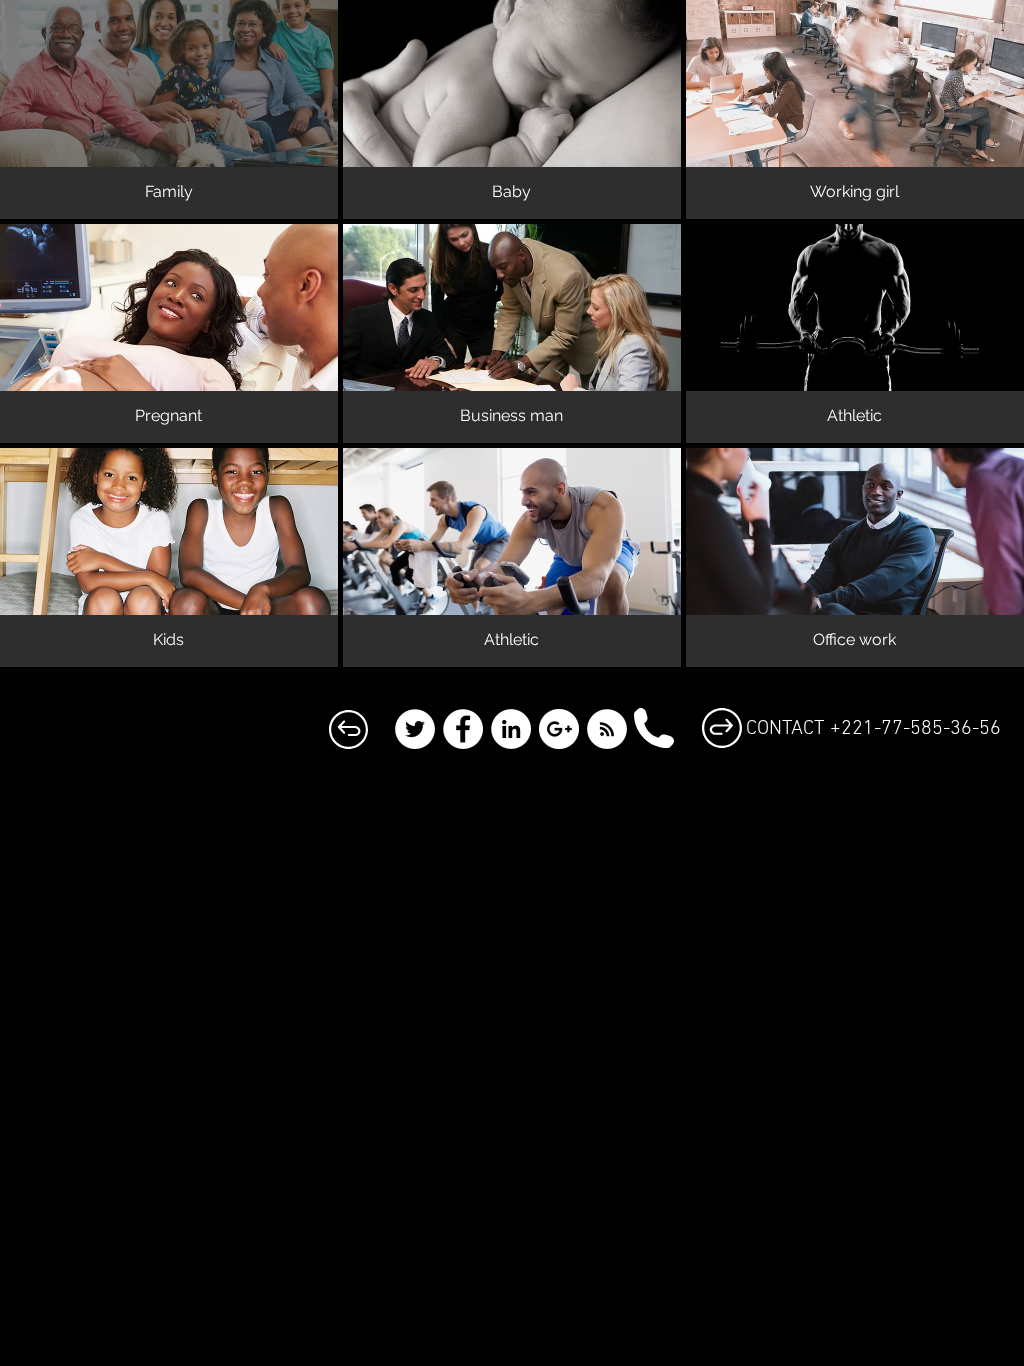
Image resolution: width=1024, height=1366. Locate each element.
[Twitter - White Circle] (415, 729)
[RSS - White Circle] (607, 729)
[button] (169, 109)
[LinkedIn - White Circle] (511, 729)
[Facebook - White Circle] (463, 729)
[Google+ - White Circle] (559, 729)
